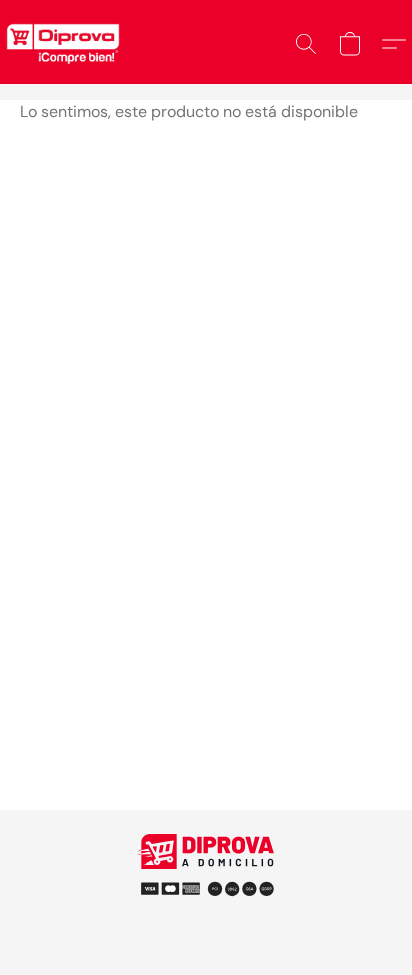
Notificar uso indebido (206, 880)
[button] (306, 44)
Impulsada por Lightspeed (206, 914)
